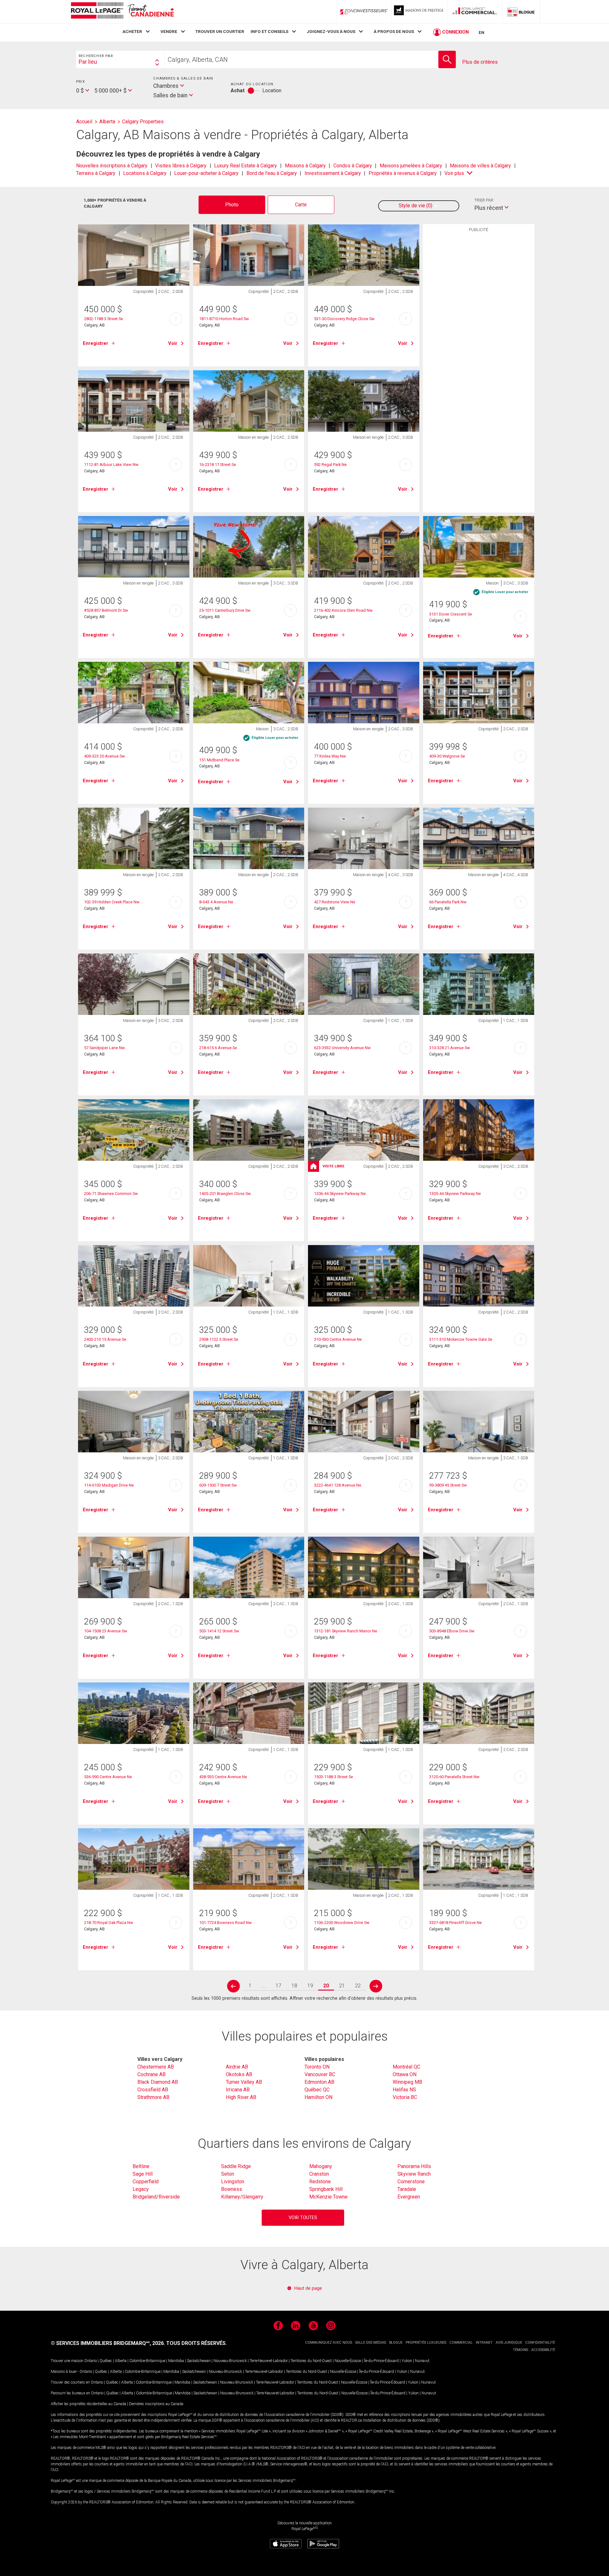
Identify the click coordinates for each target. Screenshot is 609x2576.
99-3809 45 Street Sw (448, 1485)
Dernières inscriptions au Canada (156, 2404)
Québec (106, 2361)
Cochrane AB (151, 2074)
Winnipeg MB (407, 2082)
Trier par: (484, 200)
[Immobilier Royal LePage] (122, 12)
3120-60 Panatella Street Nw (454, 1777)
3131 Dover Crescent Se (451, 614)
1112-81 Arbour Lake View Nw (111, 465)
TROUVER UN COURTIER (220, 31)
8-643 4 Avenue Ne (216, 902)
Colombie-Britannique (147, 2361)
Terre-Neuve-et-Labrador (269, 2361)
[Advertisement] (479, 334)
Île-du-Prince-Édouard (381, 2361)
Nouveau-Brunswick (230, 2361)
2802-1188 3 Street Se (104, 319)
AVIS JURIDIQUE (509, 2343)
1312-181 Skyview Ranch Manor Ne (346, 1631)
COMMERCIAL (461, 2343)
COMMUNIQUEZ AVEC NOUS (329, 2343)
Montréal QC (406, 2067)
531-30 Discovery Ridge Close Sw (344, 319)
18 (294, 1986)
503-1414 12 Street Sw (219, 1631)
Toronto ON (317, 2067)
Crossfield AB (153, 2090)
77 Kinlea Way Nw (330, 756)
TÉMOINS (521, 2350)
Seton (228, 2174)
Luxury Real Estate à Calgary (246, 166)
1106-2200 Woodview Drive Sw (342, 1923)
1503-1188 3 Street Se (334, 1777)
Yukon (407, 2361)
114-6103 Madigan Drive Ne (109, 1485)
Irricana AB (238, 2090)
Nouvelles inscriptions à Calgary (112, 166)
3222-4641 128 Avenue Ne (338, 1485)
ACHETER (132, 31)
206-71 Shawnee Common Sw (111, 1194)
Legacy (141, 2189)
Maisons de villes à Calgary (480, 166)
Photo (232, 205)
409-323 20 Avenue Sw (105, 756)
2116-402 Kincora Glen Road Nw (343, 610)
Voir (173, 343)
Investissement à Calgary (333, 173)
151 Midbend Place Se (219, 760)
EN (481, 32)
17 (278, 1986)
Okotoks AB (239, 2074)
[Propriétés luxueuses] (419, 12)
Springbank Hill (326, 2189)
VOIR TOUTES (303, 2218)
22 (358, 1986)
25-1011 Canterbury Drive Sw (225, 610)
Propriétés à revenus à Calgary (403, 173)
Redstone (320, 2182)
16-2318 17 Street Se (218, 465)
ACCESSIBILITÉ (543, 2350)
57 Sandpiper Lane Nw (105, 1048)
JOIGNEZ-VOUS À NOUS (331, 31)
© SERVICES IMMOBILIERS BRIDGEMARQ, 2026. (108, 2343)
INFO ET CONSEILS (269, 31)
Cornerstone (411, 2182)
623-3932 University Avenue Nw (342, 1048)
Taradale (407, 2189)
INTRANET (484, 2343)
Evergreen (409, 2197)
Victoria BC (405, 2097)
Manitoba (176, 2361)
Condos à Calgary (353, 166)
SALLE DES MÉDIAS (371, 2343)
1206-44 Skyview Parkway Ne (340, 1194)
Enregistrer (95, 343)
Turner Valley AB (244, 2082)
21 (342, 1986)
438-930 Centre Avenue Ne (223, 1777)
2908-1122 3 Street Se (219, 1339)
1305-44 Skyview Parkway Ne (455, 1194)
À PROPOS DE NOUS (394, 31)
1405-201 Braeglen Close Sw (225, 1194)
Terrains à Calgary (96, 173)
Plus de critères (480, 62)
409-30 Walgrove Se (447, 756)
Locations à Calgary (145, 173)
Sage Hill (143, 2174)
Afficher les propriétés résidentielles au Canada (88, 2404)
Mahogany (321, 2166)
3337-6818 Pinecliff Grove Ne (455, 1923)
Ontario (91, 2361)
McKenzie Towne (328, 2197)
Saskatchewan (199, 2361)
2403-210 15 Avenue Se (105, 1339)
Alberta (121, 2361)
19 (310, 1986)
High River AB (241, 2097)
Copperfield (146, 2182)
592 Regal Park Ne (330, 465)
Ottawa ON (405, 2074)
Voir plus (454, 173)
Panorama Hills (414, 2166)
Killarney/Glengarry (242, 2197)
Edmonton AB (319, 2082)
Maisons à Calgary (305, 166)
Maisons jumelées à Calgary (411, 166)
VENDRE (169, 31)
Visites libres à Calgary (181, 166)
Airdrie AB (237, 2067)
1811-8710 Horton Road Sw (224, 319)
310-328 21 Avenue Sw (450, 1048)
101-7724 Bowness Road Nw (226, 1923)
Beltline (141, 2166)
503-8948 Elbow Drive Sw (452, 1631)
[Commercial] (475, 12)
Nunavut (422, 2361)
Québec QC (317, 2090)
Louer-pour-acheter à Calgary (206, 173)
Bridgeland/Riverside (156, 2197)
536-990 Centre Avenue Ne (108, 1777)
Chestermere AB (156, 2067)
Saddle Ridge (236, 2166)
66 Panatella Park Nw (448, 902)
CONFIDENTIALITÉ (540, 2343)
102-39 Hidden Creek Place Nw (112, 902)
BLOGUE (396, 2343)
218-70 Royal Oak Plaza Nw (109, 1923)
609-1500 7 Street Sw (218, 1485)
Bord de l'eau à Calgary (272, 173)
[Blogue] (521, 12)
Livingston (233, 2182)
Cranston (319, 2174)
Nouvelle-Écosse (348, 2361)
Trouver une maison (67, 2361)
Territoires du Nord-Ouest (311, 2361)
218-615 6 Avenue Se (218, 1048)
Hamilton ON (318, 2097)
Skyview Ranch (414, 2174)
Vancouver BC (320, 2074)
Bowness (232, 2189)
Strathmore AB (153, 2097)
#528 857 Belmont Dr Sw (106, 610)
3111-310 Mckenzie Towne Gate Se (461, 1339)
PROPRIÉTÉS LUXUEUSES (426, 2343)
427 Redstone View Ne (335, 902)
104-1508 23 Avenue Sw (106, 1631)
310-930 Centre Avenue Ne (338, 1339)
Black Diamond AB (158, 2082)
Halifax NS (404, 2090)
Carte (301, 205)
